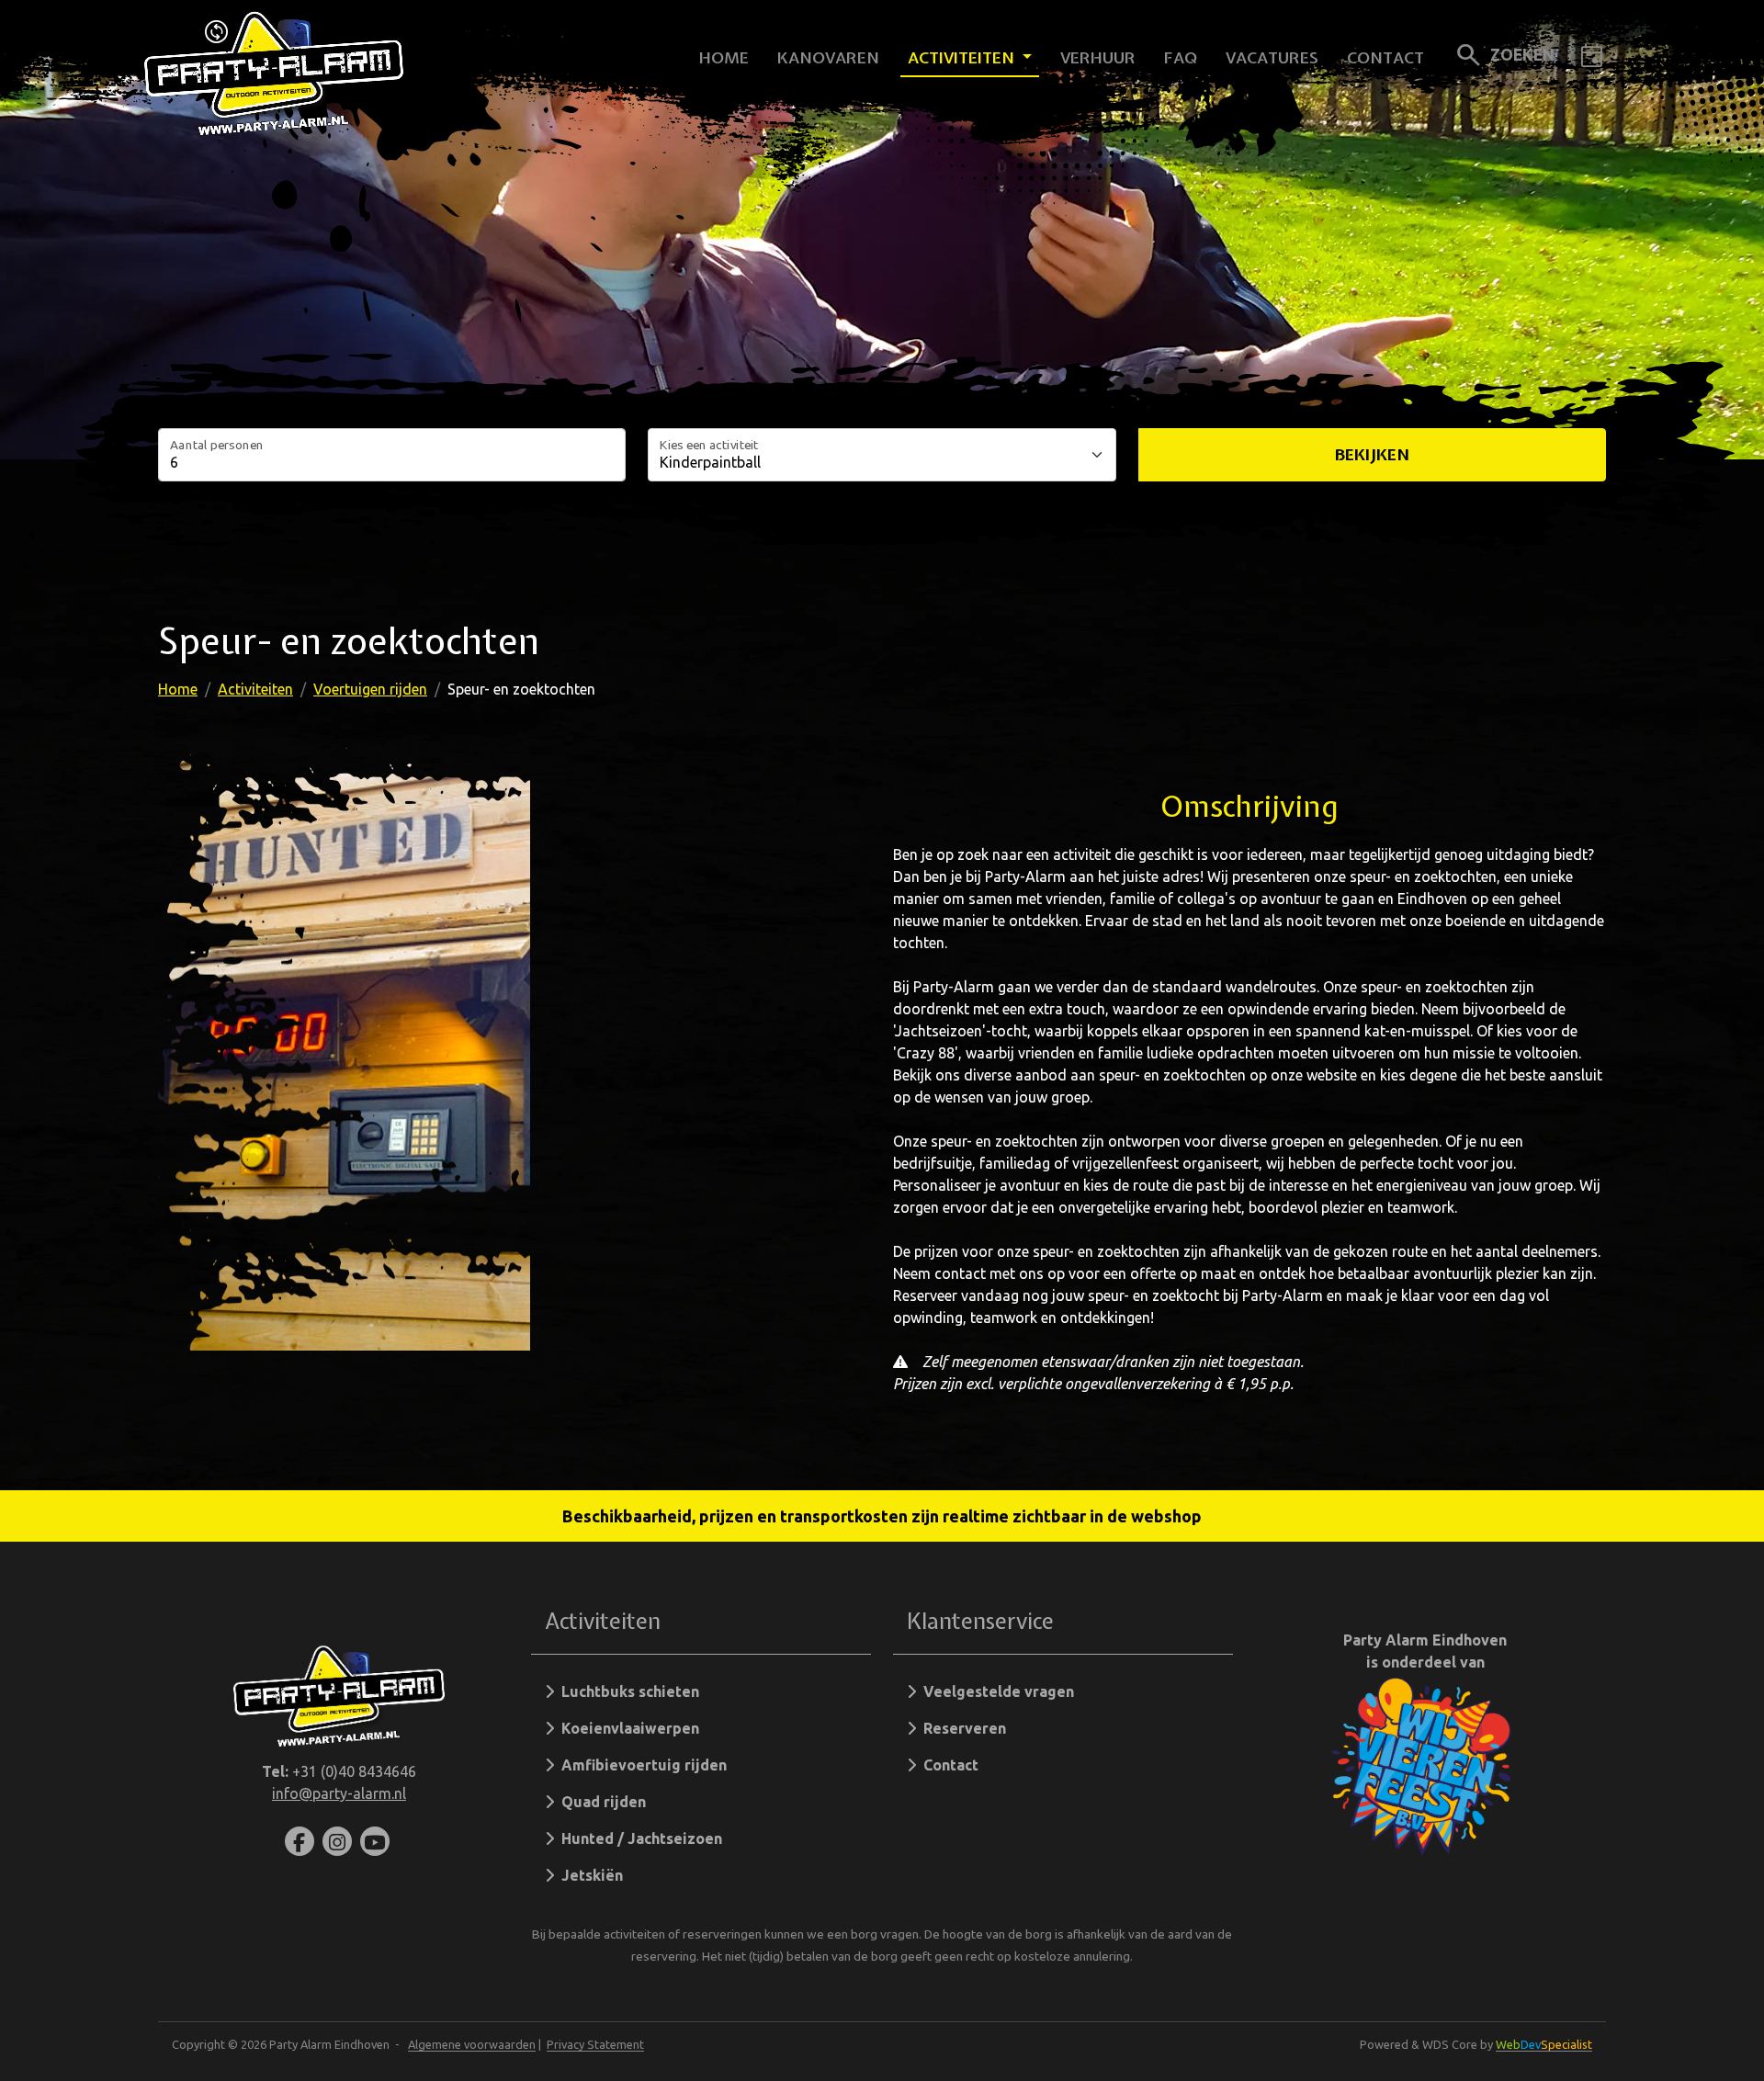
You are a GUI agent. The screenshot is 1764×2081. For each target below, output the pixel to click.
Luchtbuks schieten (627, 1691)
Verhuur (1098, 57)
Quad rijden (600, 1802)
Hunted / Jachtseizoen (638, 1838)
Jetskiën (588, 1875)
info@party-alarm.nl (339, 1793)
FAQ (1181, 57)
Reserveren (961, 1728)
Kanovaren (828, 57)
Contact (1385, 57)
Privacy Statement (595, 2044)
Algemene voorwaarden (472, 2044)
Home (724, 57)
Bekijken (1372, 454)
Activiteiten (963, 57)
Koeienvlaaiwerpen (627, 1728)
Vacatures (1272, 57)
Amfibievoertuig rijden (640, 1765)
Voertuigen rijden (370, 689)
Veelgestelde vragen (995, 1691)
